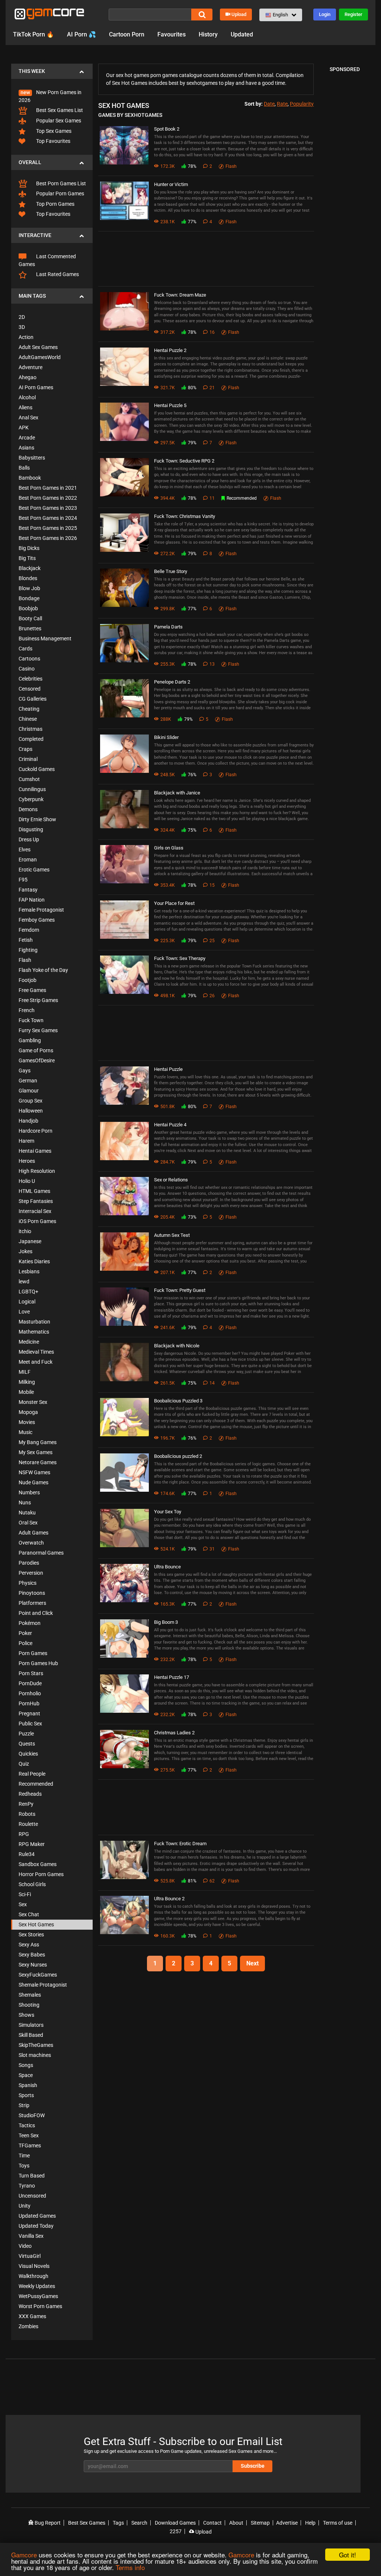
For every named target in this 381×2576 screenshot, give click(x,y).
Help (310, 2523)
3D (22, 327)
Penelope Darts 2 (172, 682)
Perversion (31, 1573)
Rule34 (27, 1854)
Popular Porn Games (60, 193)
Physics (28, 1583)
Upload (239, 14)
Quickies (28, 1754)
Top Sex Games (53, 131)
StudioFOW (32, 2115)
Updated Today (36, 2226)
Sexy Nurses (33, 1965)
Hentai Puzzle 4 (170, 1125)
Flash (25, 960)
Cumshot (29, 779)
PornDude (30, 1683)
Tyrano (27, 2186)
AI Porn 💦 (81, 34)
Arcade (27, 438)
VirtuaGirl (30, 2256)
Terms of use (338, 2523)
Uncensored (32, 2196)
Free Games (32, 990)
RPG (24, 1834)
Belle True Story (171, 571)
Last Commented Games (47, 260)
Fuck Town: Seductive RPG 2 (184, 461)
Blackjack (30, 568)
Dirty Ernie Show (37, 819)
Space (26, 2075)
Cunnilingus (32, 789)
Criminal (28, 759)
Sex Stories (31, 1935)
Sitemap (260, 2523)
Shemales (30, 1995)
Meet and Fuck (36, 1362)
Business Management (45, 639)
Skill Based (31, 2035)
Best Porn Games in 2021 (48, 488)
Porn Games (33, 1653)
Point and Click (36, 1613)
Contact (212, 2523)
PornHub (29, 1703)
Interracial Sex (35, 1211)
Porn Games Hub (38, 1663)
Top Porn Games (55, 204)
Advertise (287, 2523)
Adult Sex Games (38, 347)
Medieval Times (36, 1352)
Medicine (29, 1342)
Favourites (172, 34)
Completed (31, 739)
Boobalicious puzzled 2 (178, 1456)
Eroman (28, 860)
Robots (27, 1814)
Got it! (348, 2555)
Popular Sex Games (58, 121)
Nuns (25, 1503)
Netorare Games (38, 1462)
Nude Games (33, 1482)
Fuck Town (31, 1020)
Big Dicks (29, 548)
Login (325, 14)
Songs (26, 2065)
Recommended (36, 1784)
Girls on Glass (169, 848)
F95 (23, 880)
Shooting (29, 2005)
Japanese (30, 1241)
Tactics (27, 2125)
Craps (25, 749)
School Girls (32, 1884)
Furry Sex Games (38, 1030)
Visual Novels (34, 2266)
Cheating (29, 709)
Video (25, 2246)
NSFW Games (34, 1472)
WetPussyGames (38, 2296)
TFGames (30, 2145)
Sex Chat (29, 1914)
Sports (26, 2095)
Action (26, 337)
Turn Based (32, 2176)
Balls (24, 468)
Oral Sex (28, 1523)
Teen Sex (29, 2135)
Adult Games (33, 1533)
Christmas (31, 729)
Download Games (175, 2523)
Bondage (29, 598)
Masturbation (34, 1322)
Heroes (27, 1161)
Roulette (28, 1824)
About (236, 2523)
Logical (27, 1302)
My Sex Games (36, 1452)
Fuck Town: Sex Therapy (180, 958)
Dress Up (29, 839)
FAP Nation (32, 900)
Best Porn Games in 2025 (48, 528)
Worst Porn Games (40, 2306)
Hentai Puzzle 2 (170, 350)
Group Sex (31, 1101)
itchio (25, 1231)
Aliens (25, 407)
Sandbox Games (38, 1864)
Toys (24, 2166)
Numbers (29, 1492)
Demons (28, 809)
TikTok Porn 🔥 (33, 34)
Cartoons (29, 659)
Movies (27, 1422)
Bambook (30, 478)
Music (25, 1432)
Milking (27, 1382)
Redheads (30, 1794)
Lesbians (29, 1271)
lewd (24, 1281)
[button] (281, 15)
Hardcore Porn (36, 1131)
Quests (27, 1744)
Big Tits (27, 558)
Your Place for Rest (174, 903)
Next (252, 1963)
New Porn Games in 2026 (50, 96)
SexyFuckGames (38, 1975)
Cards (25, 649)
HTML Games (34, 1191)
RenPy (26, 1804)
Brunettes (30, 628)
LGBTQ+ (28, 1292)
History (208, 34)
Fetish (26, 940)
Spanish (28, 2085)
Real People (32, 1774)
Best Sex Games (87, 2523)
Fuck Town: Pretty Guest (180, 1290)
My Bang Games (38, 1442)
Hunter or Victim (171, 184)
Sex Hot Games (36, 1924)
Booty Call (30, 618)
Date (269, 104)
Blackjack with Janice (177, 793)
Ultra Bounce (167, 1567)
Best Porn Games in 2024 (48, 518)
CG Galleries (33, 699)
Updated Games (37, 2216)
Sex (23, 1904)
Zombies (28, 2326)
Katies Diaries (34, 1261)
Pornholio (30, 1693)
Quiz (24, 1764)
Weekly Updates (37, 2286)
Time (24, 2156)
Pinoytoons (32, 1593)
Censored (30, 689)
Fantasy (28, 890)
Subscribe (253, 2466)
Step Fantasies (36, 1201)
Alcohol (27, 397)
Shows (26, 2015)
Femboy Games (37, 920)
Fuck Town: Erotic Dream (180, 1844)
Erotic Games (34, 870)
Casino (27, 669)
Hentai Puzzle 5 (170, 405)
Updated (242, 34)
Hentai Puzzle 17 (172, 1677)
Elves (25, 849)
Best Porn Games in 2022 (48, 498)
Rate (282, 104)
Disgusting (31, 829)
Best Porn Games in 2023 (48, 508)
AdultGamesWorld (40, 357)
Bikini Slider (166, 737)
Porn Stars (31, 1673)
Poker (25, 1633)
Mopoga (28, 1412)
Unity (25, 2206)
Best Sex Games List (59, 110)
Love (24, 1312)
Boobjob (28, 608)
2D (22, 317)
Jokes (25, 1251)
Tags (118, 2523)
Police (25, 1643)
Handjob (28, 1121)
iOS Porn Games (37, 1221)
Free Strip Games (38, 1000)
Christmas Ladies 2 (174, 1733)
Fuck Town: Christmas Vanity (185, 516)
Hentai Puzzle (168, 1069)
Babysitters (32, 458)
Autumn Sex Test (172, 1235)
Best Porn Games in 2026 (48, 538)
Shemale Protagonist (43, 1985)
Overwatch (31, 1543)
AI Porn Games (36, 387)
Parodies (29, 1563)
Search (139, 2523)
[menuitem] (52, 92)
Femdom (29, 930)
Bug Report (47, 2523)
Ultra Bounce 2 (169, 1899)
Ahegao (28, 377)
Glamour (29, 1091)
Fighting (28, 950)
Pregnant (29, 1713)
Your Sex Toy (168, 1512)
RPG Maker (32, 1844)
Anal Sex (28, 417)
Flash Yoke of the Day (43, 970)
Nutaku (27, 1513)
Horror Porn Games (41, 1874)
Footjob (28, 980)
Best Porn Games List (60, 183)
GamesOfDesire (37, 1060)
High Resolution (37, 1171)
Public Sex (30, 1724)
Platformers (32, 1603)
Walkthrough (33, 2276)
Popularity (302, 104)
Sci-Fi (25, 1894)
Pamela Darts (168, 627)
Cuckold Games (37, 769)
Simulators (31, 2025)
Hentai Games (35, 1151)
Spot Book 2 (167, 129)
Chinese (28, 719)
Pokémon (30, 1623)
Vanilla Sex (31, 2236)
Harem (26, 1141)
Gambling (30, 1040)
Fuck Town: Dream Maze (180, 295)
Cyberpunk (31, 799)
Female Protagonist (41, 910)
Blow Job (29, 588)
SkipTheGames (36, 2045)
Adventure (31, 367)
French (27, 1010)
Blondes (28, 578)
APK (24, 428)
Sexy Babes (32, 1955)
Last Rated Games (57, 274)
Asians (26, 448)
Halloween (31, 1111)
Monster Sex (33, 1402)
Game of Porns (36, 1050)
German (28, 1081)
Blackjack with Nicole (177, 1346)
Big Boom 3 (166, 1622)
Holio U (27, 1181)
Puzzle (26, 1734)
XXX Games (32, 2316)
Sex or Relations (171, 1180)
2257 (176, 2531)
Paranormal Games (41, 1553)
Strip (24, 2105)
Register (353, 14)
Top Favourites (53, 141)
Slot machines (35, 2055)
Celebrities (31, 679)
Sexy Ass (29, 1945)
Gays (25, 1071)
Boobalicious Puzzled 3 (178, 1401)
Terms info (130, 2567)
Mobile (26, 1392)
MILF (25, 1372)
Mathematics (34, 1332)
